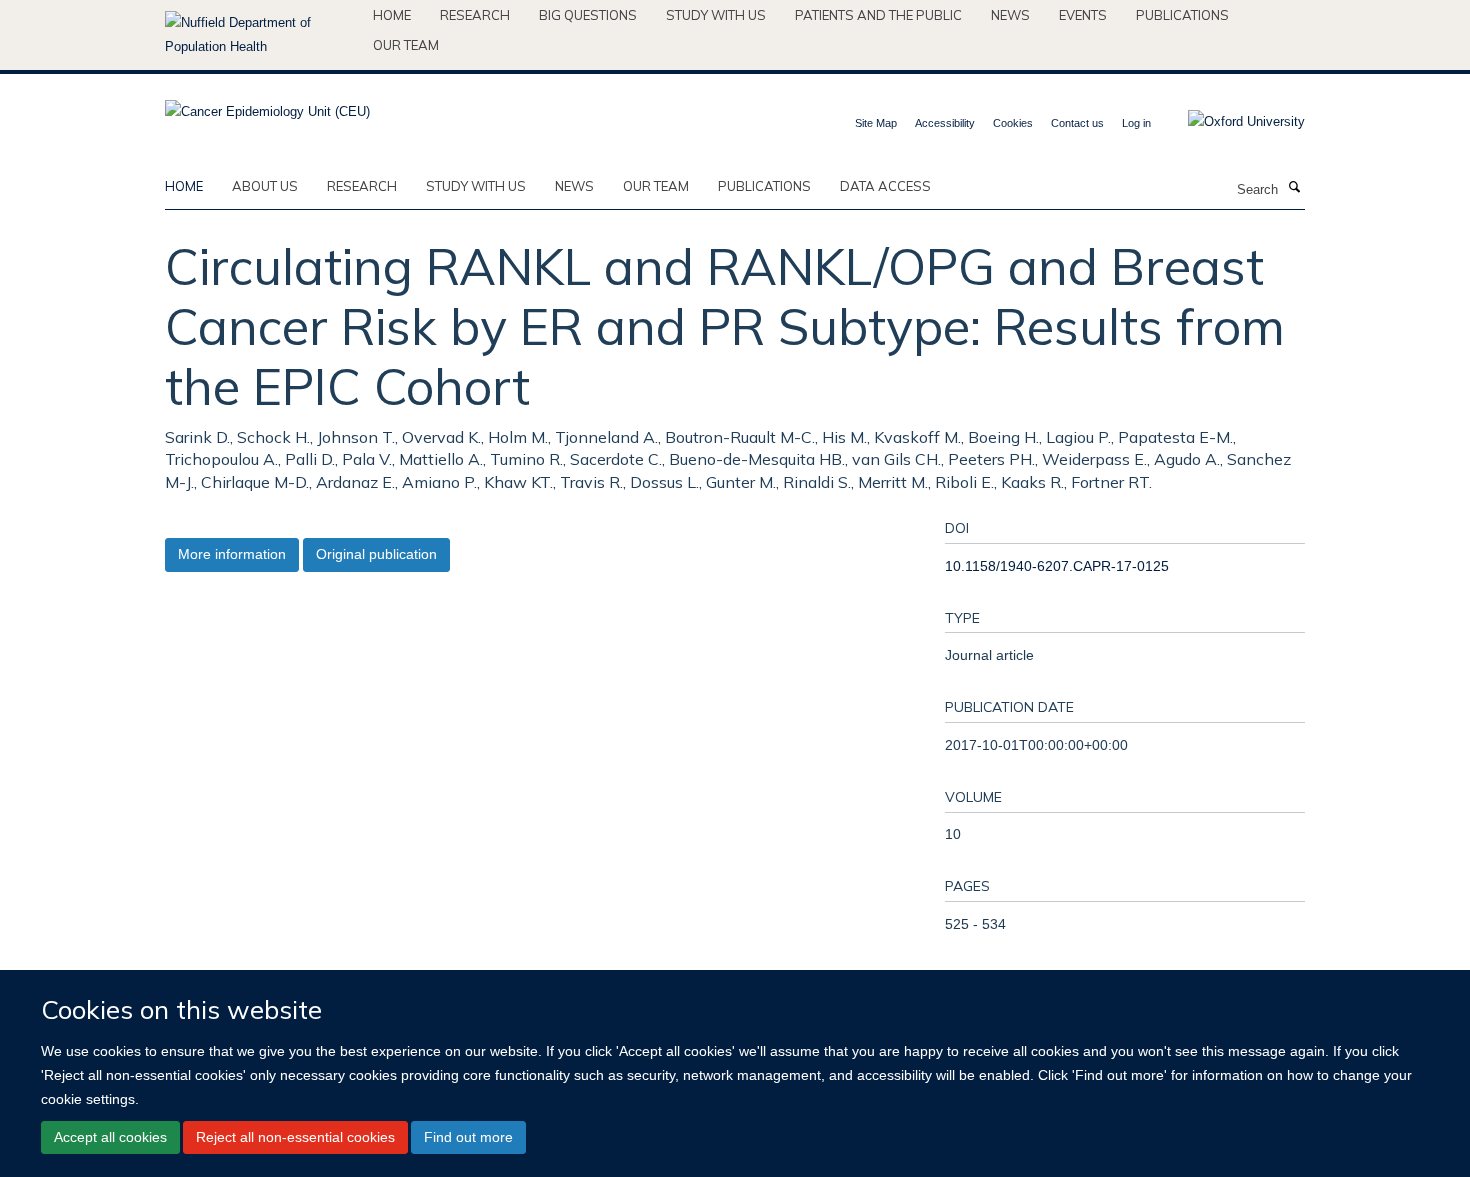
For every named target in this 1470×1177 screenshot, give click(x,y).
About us (265, 186)
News (1010, 15)
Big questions (588, 15)
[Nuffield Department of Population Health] (261, 35)
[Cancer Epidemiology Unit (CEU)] (267, 105)
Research (475, 15)
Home (392, 15)
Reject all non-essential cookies (295, 1137)
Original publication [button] (376, 554)
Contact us (1077, 123)
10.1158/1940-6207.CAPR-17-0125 (1057, 566)
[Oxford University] (1231, 122)
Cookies (1013, 123)
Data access (885, 186)
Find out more (468, 1137)
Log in (1136, 123)
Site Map (876, 123)
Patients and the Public (878, 15)
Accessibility (945, 123)
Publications (1182, 15)
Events (1083, 15)
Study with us (716, 15)
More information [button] (232, 554)
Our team (406, 45)
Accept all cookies (110, 1137)
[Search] (1294, 188)
